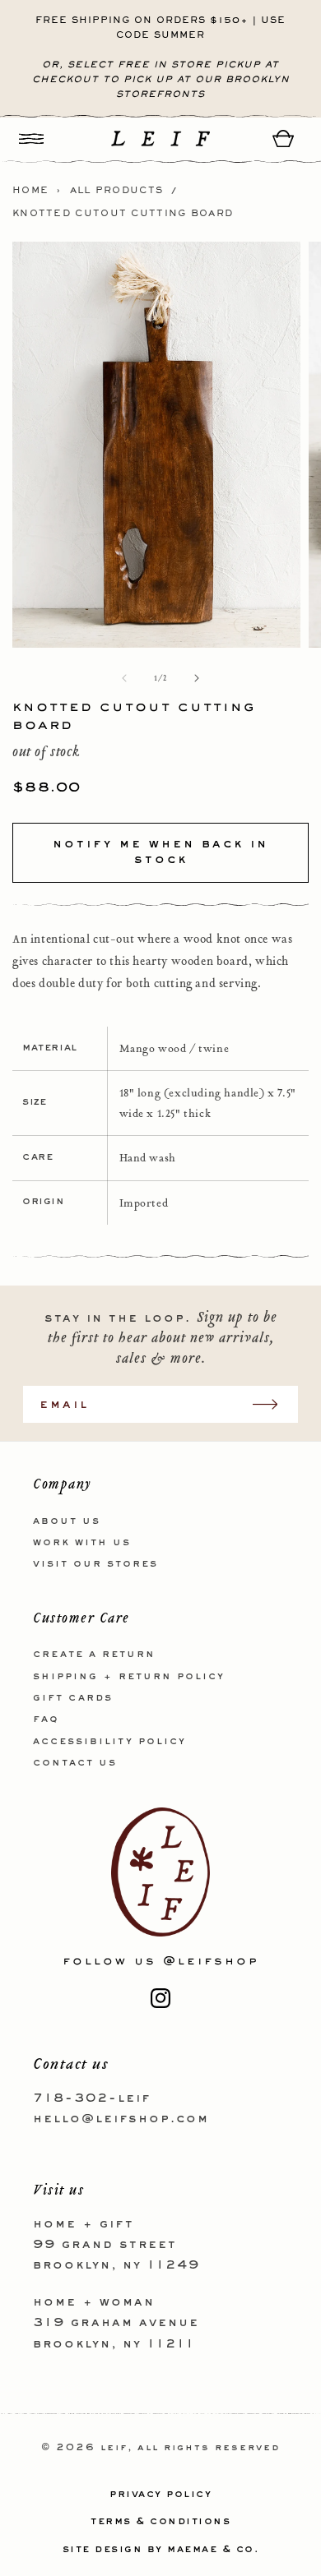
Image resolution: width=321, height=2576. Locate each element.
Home (30, 191)
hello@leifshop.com (121, 2119)
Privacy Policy (160, 2495)
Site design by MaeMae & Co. (161, 2550)
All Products (117, 191)
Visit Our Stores (95, 1564)
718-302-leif (92, 2098)
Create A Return (94, 1655)
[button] (31, 138)
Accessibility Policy (109, 1742)
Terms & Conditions (160, 2522)
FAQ (46, 1720)
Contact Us (75, 1763)
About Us (67, 1521)
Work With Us (82, 1543)
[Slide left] (124, 678)
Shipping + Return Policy (129, 1677)
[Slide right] (197, 678)
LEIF (114, 2448)
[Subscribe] (273, 1404)
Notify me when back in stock (160, 852)
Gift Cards (73, 1698)
